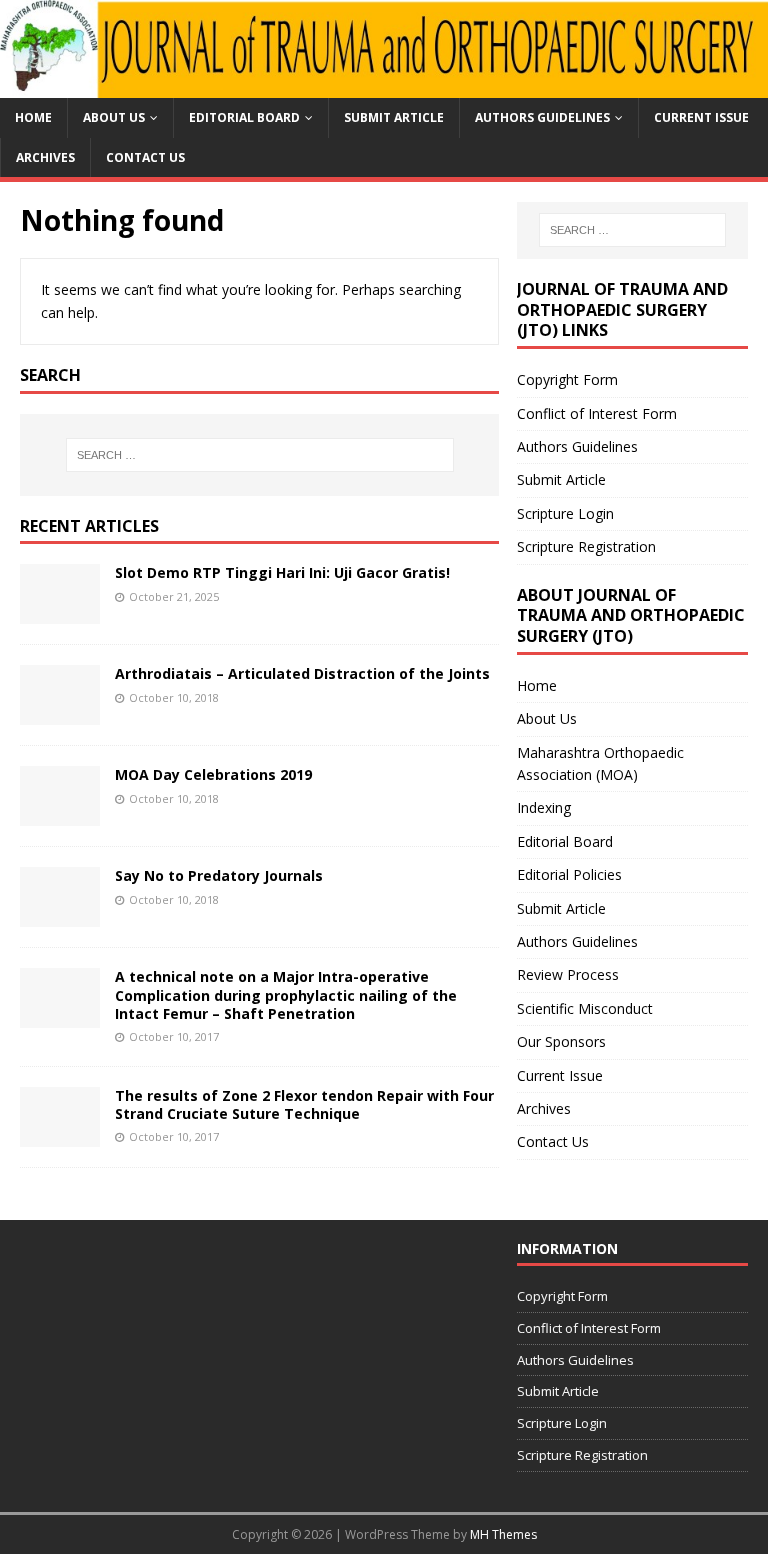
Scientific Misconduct (585, 1008)
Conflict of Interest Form (597, 413)
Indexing (544, 807)
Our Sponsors (561, 1041)
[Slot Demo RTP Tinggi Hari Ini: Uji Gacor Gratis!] (60, 612)
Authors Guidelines (542, 117)
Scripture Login (565, 513)
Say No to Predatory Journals (219, 875)
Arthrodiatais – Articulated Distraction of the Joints (302, 673)
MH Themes (503, 1534)
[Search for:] (259, 455)
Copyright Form (567, 379)
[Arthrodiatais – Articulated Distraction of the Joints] (60, 713)
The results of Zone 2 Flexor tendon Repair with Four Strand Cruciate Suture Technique (304, 1104)
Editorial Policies (569, 874)
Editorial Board (244, 117)
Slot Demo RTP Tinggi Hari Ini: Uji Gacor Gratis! (282, 572)
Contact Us (145, 157)
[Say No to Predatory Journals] (60, 915)
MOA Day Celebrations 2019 (213, 774)
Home (33, 117)
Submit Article (394, 117)
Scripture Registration (586, 546)
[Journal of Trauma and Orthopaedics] (384, 86)
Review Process (568, 974)
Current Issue (701, 117)
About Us (114, 117)
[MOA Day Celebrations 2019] (60, 814)
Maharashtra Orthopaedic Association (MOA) (600, 763)
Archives (45, 157)
